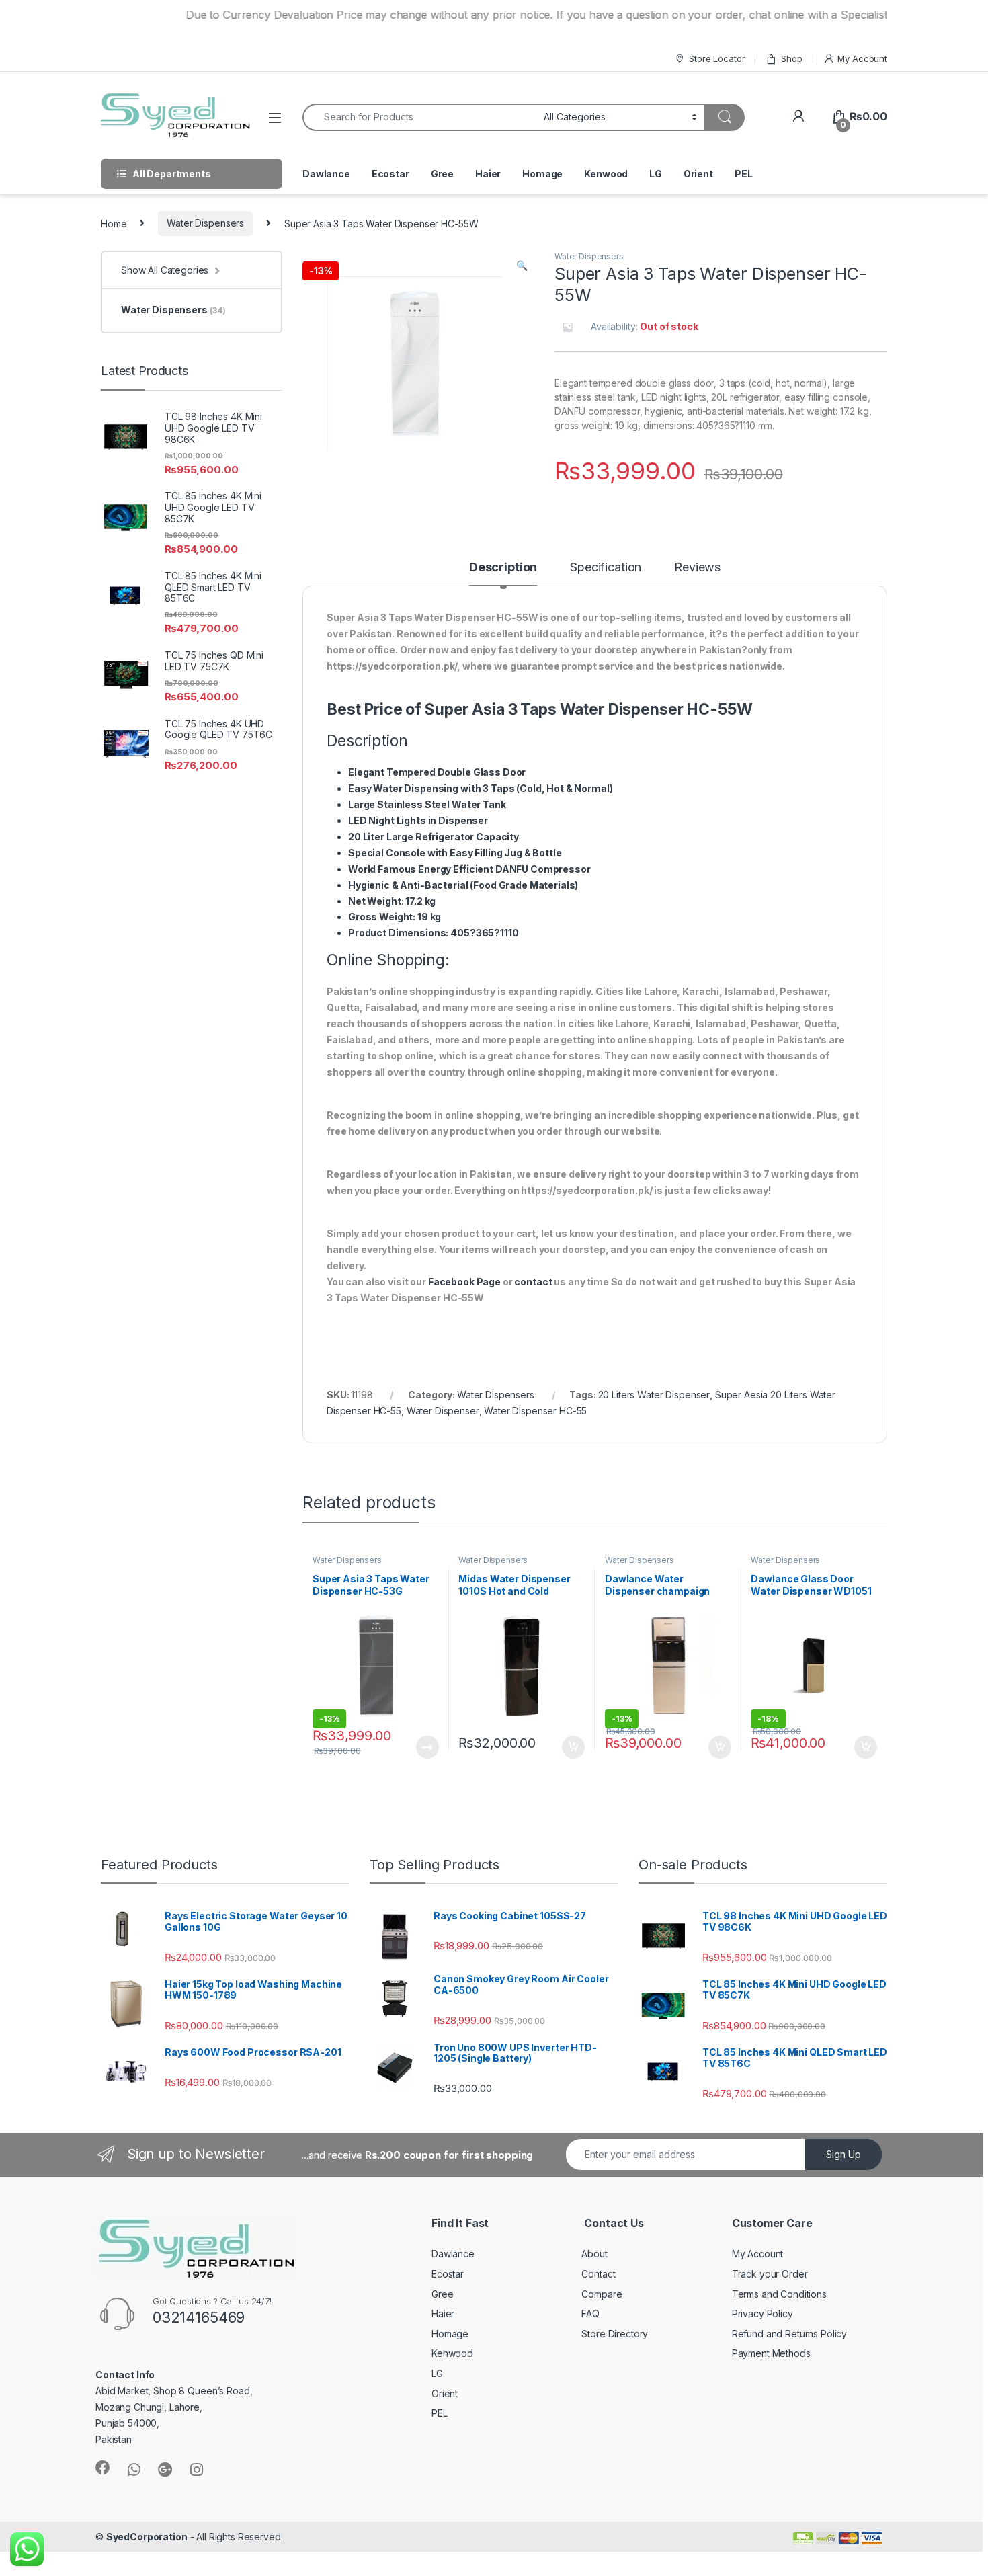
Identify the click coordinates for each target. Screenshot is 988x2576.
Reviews (697, 568)
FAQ (590, 2313)
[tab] (503, 573)
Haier (488, 174)
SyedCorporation (147, 2537)
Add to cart (573, 1747)
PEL (744, 174)
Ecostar (390, 174)
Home (114, 223)
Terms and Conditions (779, 2294)
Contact (598, 2274)
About (594, 2254)
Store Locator (717, 58)
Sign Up (843, 2154)
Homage (542, 174)
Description (503, 568)
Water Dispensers (205, 223)
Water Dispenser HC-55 (535, 1411)
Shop (791, 58)
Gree (442, 174)
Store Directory (615, 2334)
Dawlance (326, 174)
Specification (606, 568)
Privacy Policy (763, 2313)
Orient (698, 174)
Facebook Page (464, 1282)
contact (533, 1282)
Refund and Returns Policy (790, 2334)
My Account (862, 58)
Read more (427, 1747)
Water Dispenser (443, 1411)
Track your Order (770, 2274)
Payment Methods (771, 2353)
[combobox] (419, 117)
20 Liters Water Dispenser (654, 1395)
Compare (602, 2294)
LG (656, 174)
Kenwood (606, 174)
